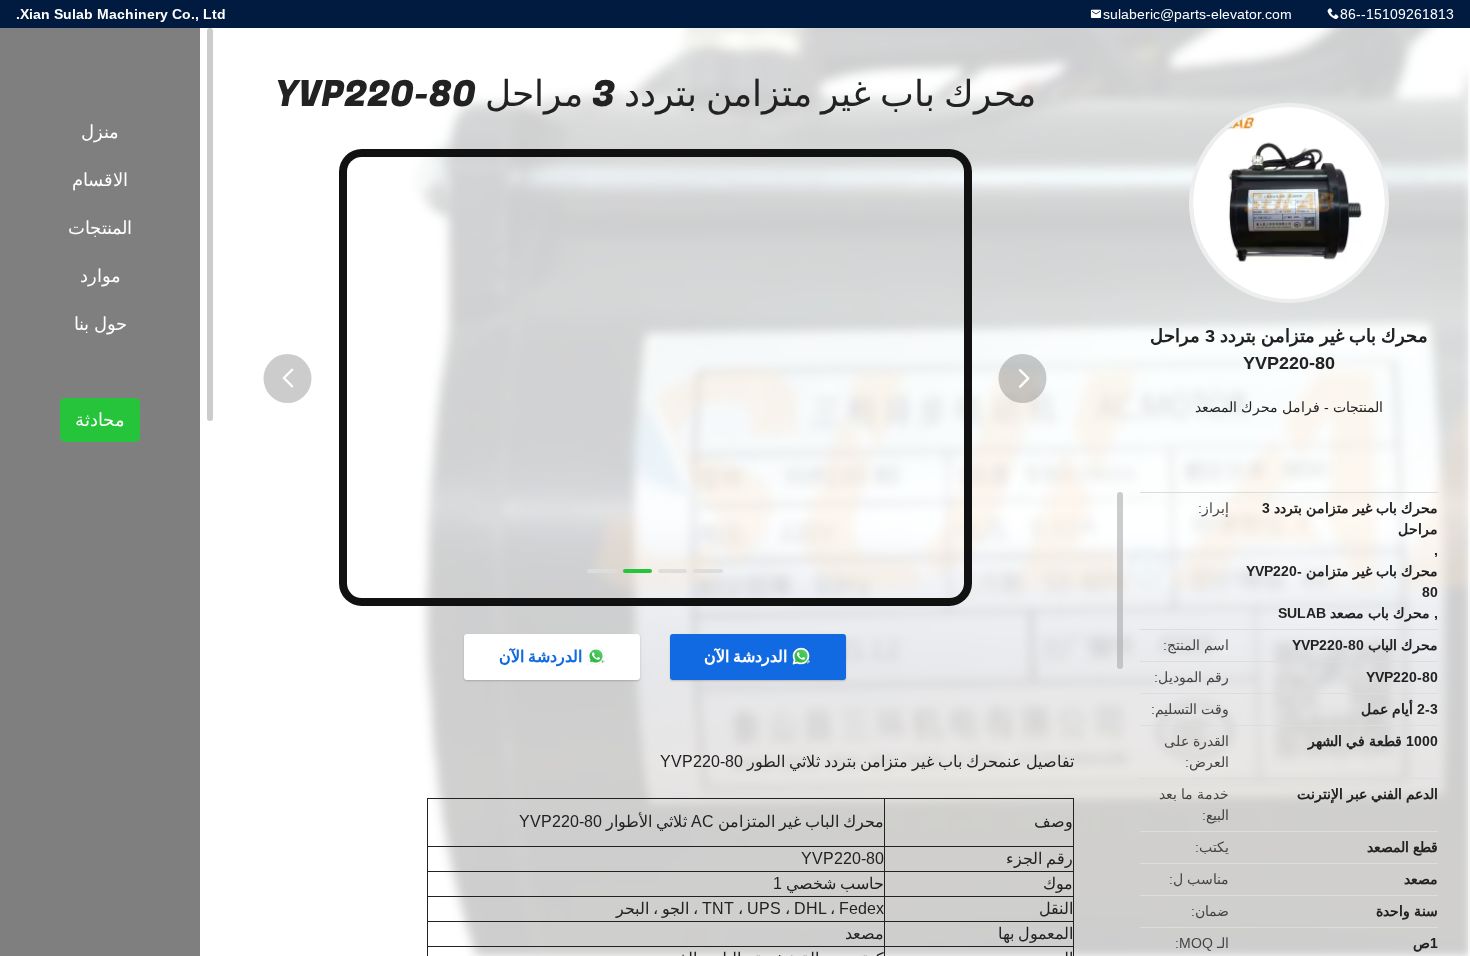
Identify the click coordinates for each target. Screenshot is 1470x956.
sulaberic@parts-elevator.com (1197, 14)
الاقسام (100, 180)
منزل (100, 132)
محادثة (100, 420)
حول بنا (100, 324)
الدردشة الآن (745, 656)
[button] (288, 378)
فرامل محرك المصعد (1257, 407)
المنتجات (1358, 407)
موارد (100, 276)
